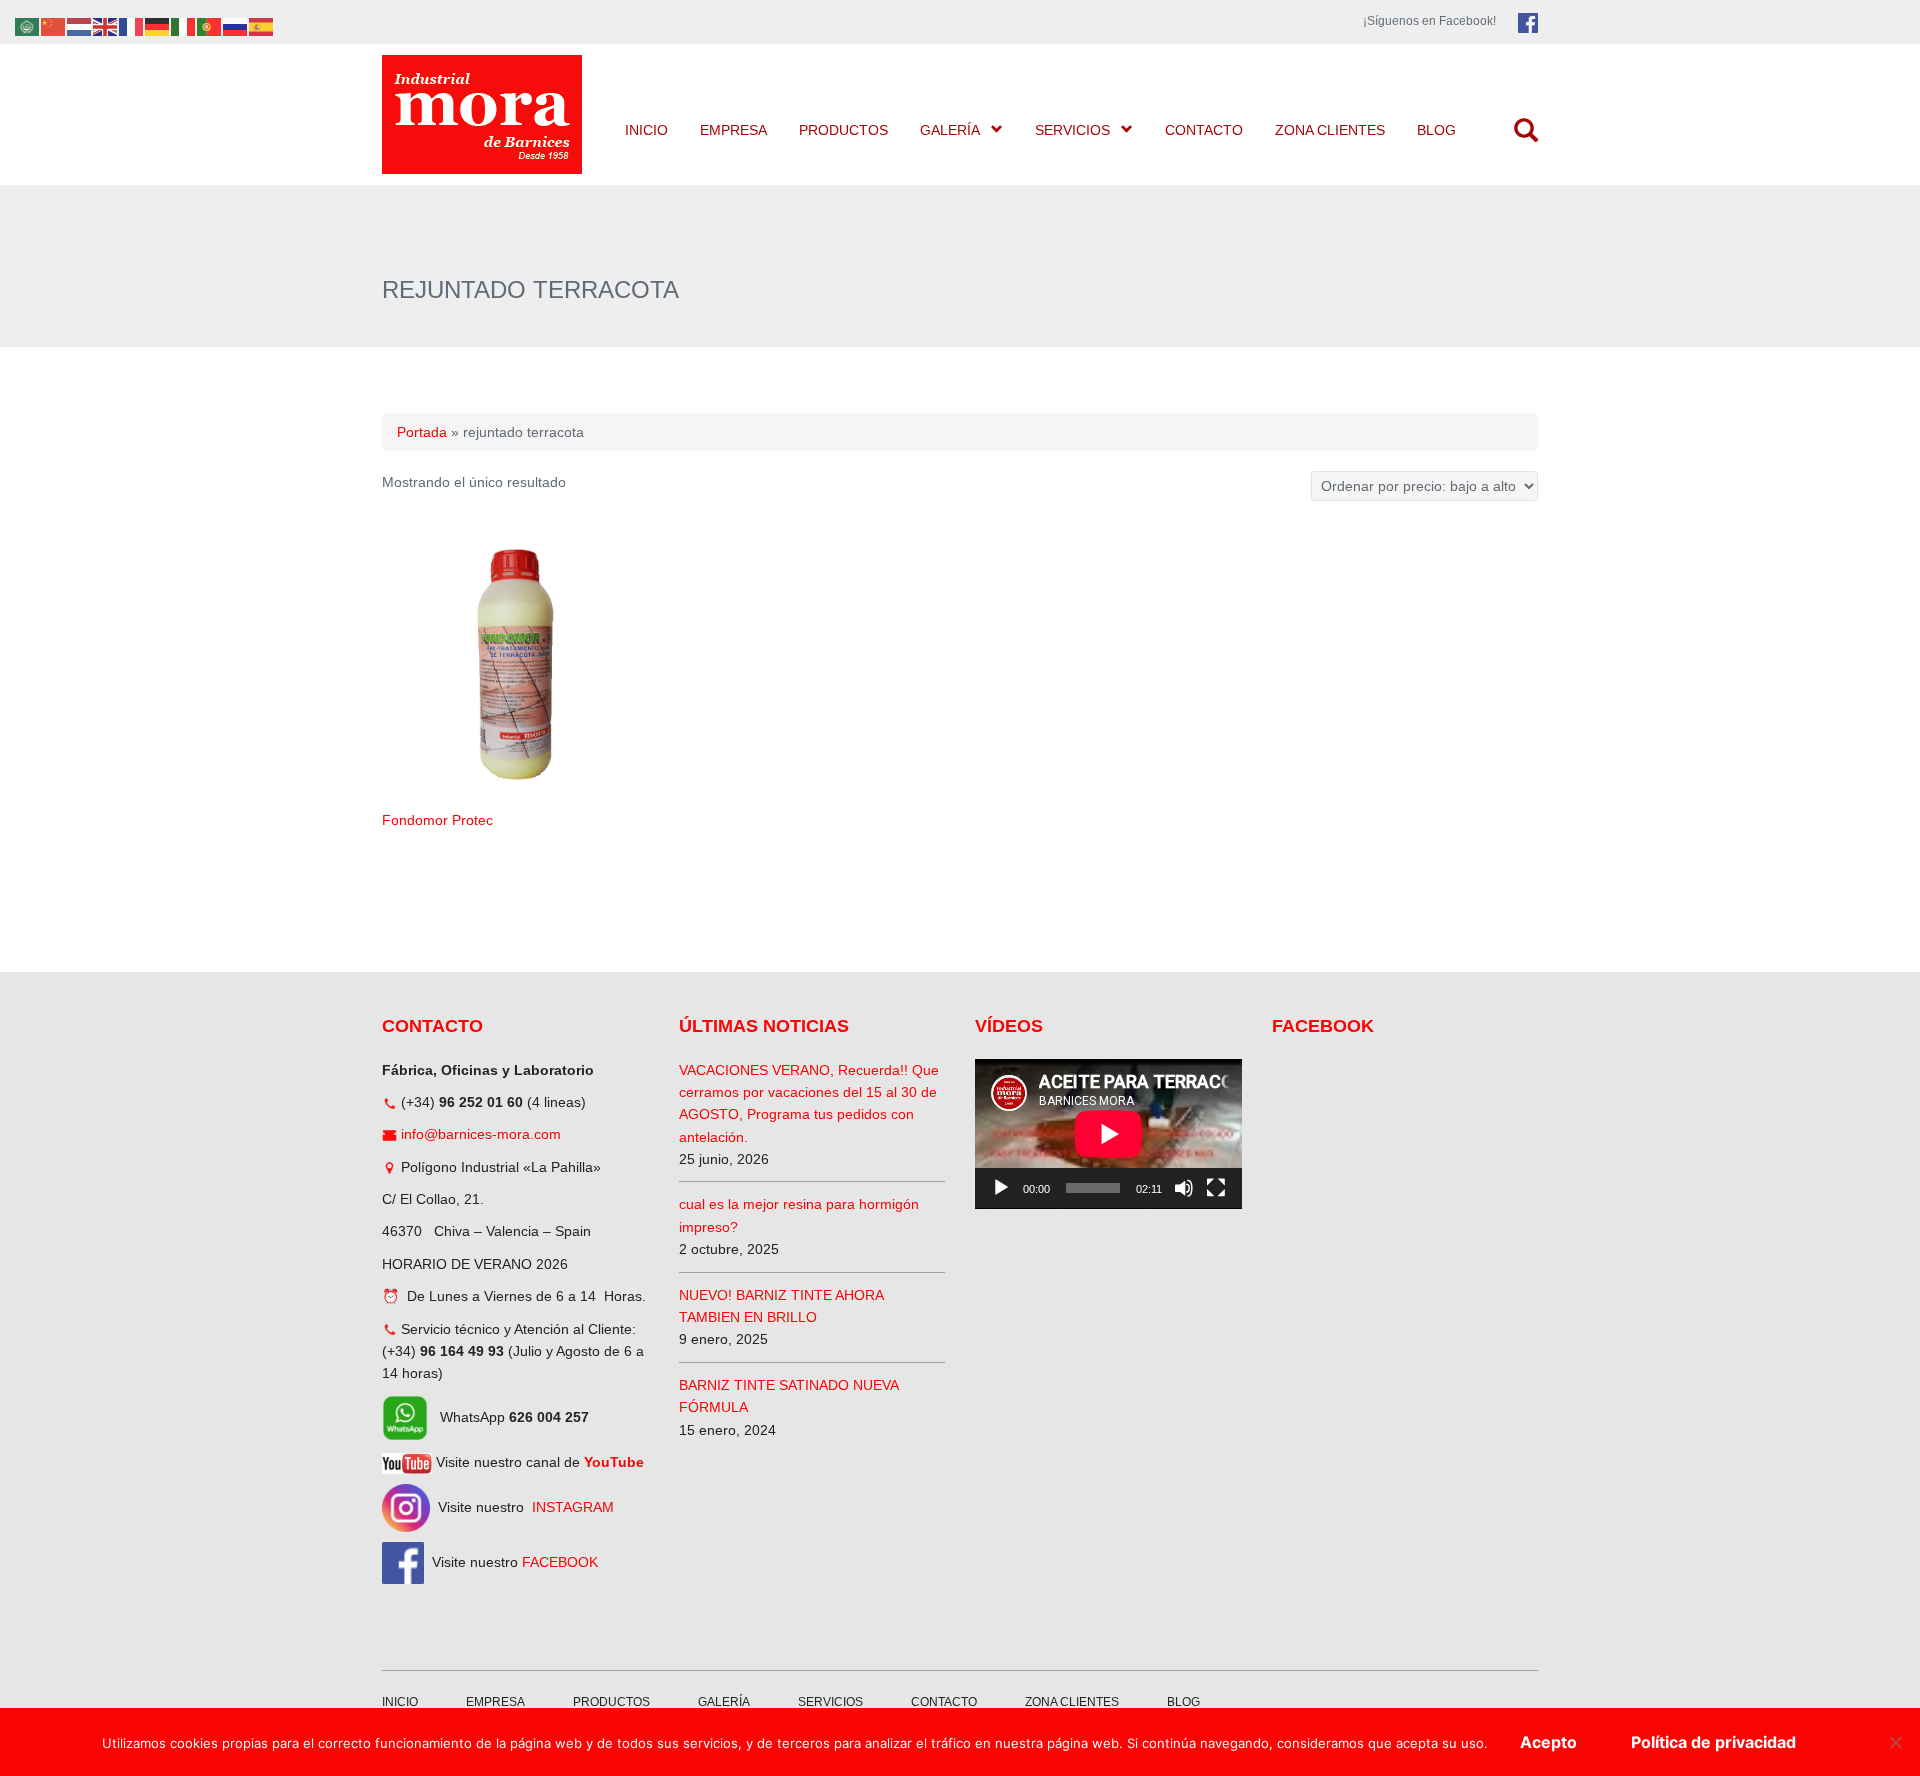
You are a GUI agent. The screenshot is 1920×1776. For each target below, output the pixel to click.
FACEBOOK (560, 1561)
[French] (132, 26)
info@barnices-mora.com (481, 1134)
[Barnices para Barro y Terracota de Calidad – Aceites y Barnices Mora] (484, 114)
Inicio (646, 130)
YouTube (614, 1462)
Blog (1436, 130)
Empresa (733, 130)
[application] (1108, 1134)
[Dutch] (80, 26)
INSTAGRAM (573, 1506)
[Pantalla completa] (1216, 1188)
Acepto (1548, 1742)
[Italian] (184, 26)
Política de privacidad (1713, 1742)
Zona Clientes (1330, 130)
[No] (1895, 1742)
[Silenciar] (1184, 1188)
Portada (422, 432)
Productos (843, 130)
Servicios (1072, 130)
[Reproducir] (1001, 1188)
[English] (106, 26)
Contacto (1204, 130)
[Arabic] (28, 26)
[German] (158, 26)
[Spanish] (262, 26)
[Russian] (236, 26)
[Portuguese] (210, 26)
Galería (950, 130)
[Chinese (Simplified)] (54, 26)
